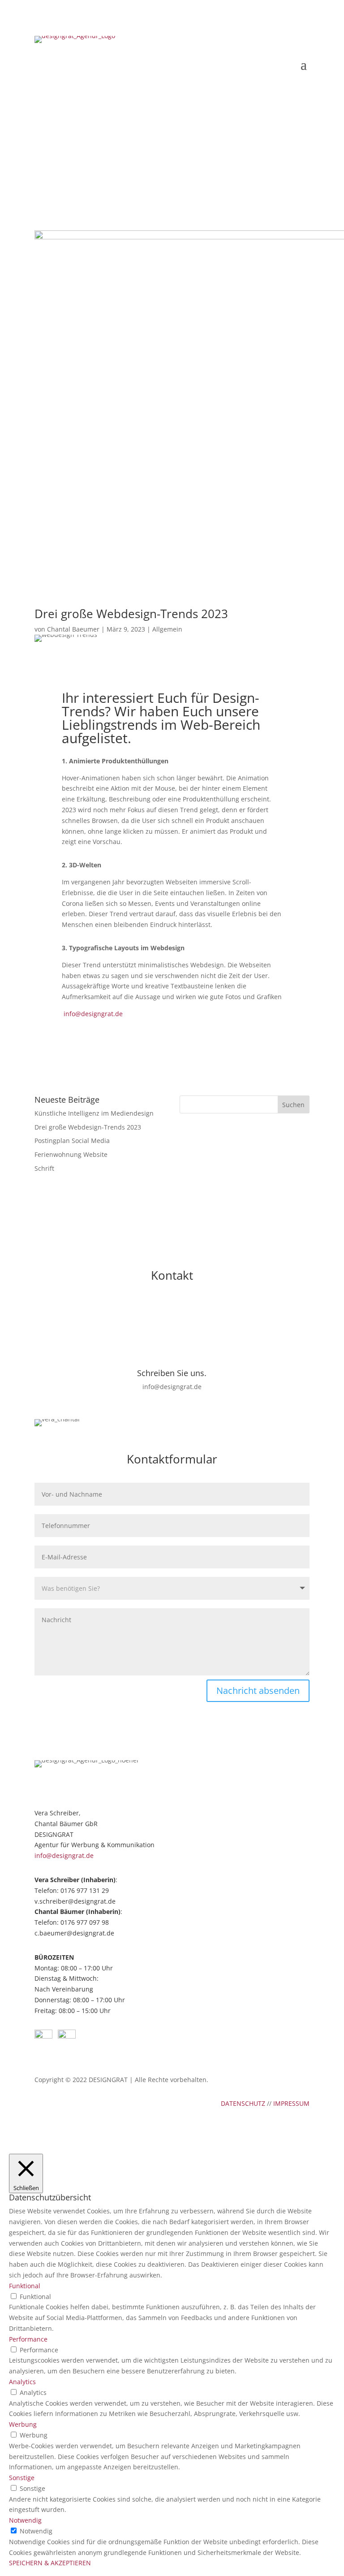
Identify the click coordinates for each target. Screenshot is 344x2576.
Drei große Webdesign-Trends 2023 (88, 1127)
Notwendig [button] (25, 2520)
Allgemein (167, 629)
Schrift (44, 1168)
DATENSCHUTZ (243, 2103)
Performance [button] (28, 2339)
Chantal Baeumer (73, 629)
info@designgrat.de (93, 1014)
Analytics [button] (22, 2382)
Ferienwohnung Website (71, 1154)
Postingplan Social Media (72, 1141)
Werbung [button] (23, 2424)
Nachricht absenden (258, 1691)
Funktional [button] (25, 2286)
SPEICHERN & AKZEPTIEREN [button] (50, 2563)
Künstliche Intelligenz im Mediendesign (94, 1113)
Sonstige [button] (22, 2478)
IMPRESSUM (291, 2103)
